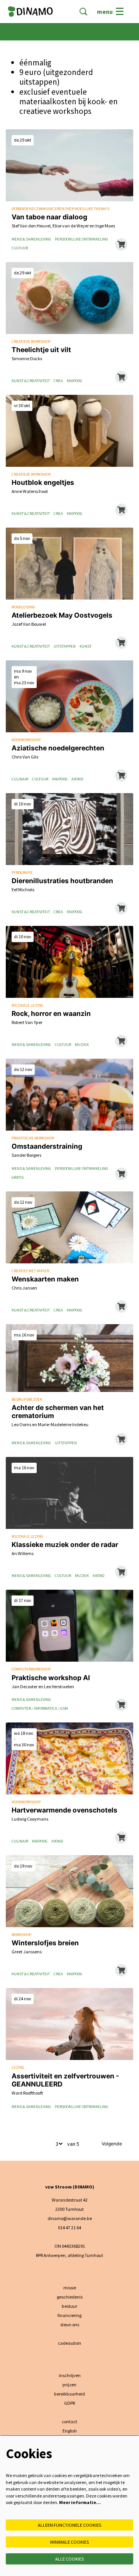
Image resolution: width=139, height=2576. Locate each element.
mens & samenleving (31, 239)
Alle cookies (69, 2559)
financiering (69, 2315)
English (70, 2431)
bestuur (69, 2306)
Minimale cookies (69, 2542)
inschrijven (70, 2375)
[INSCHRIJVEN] (121, 244)
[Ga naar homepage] (30, 12)
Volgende (112, 2144)
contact (69, 2421)
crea (58, 381)
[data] (121, 775)
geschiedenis (70, 2297)
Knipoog (75, 381)
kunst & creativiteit (31, 381)
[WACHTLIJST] (121, 510)
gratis (18, 1178)
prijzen (69, 2385)
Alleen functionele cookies (69, 2525)
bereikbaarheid (69, 2394)
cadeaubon (69, 2343)
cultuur (20, 248)
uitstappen (65, 647)
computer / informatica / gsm (40, 1709)
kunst (86, 647)
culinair (20, 779)
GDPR (69, 2403)
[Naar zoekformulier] (83, 12)
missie (70, 2288)
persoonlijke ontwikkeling (81, 239)
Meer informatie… (80, 2502)
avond (77, 779)
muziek (82, 1045)
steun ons (70, 2325)
